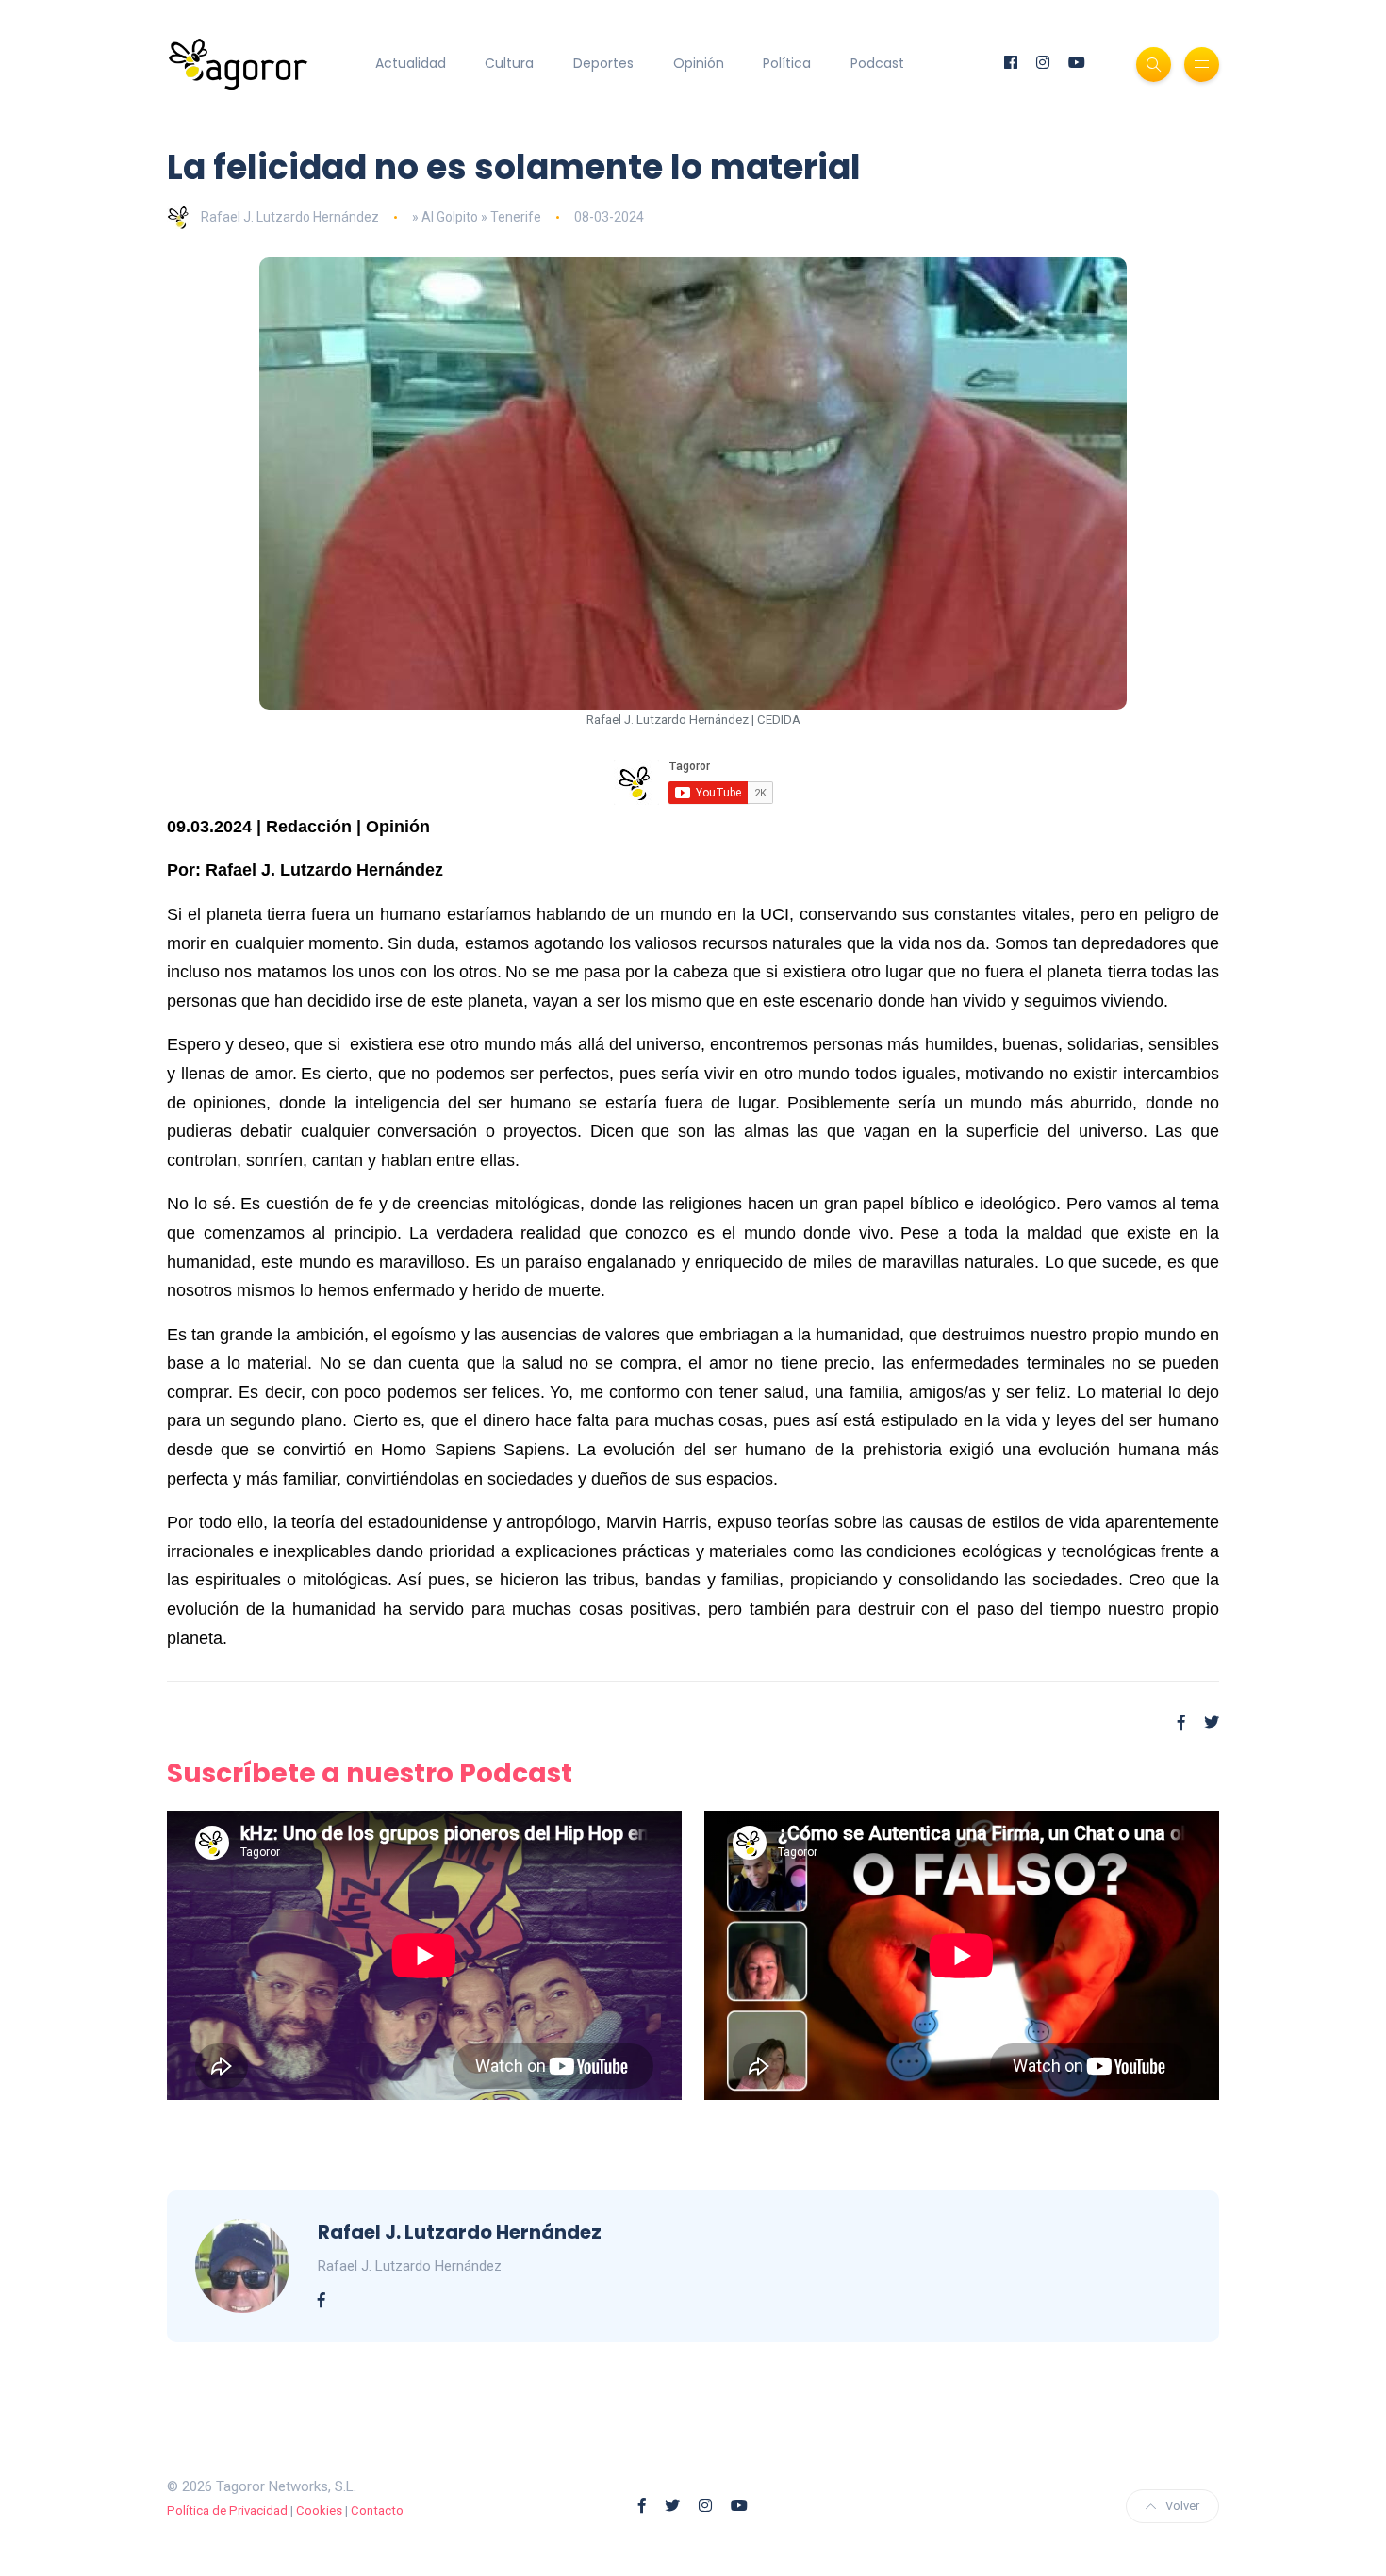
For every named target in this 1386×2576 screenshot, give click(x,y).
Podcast (877, 63)
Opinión (699, 63)
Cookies (319, 2510)
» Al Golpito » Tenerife (477, 217)
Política (787, 63)
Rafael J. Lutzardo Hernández (290, 217)
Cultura (509, 63)
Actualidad (411, 63)
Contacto (377, 2510)
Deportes (603, 63)
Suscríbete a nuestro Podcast (370, 1773)
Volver (1182, 2506)
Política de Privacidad (227, 2510)
